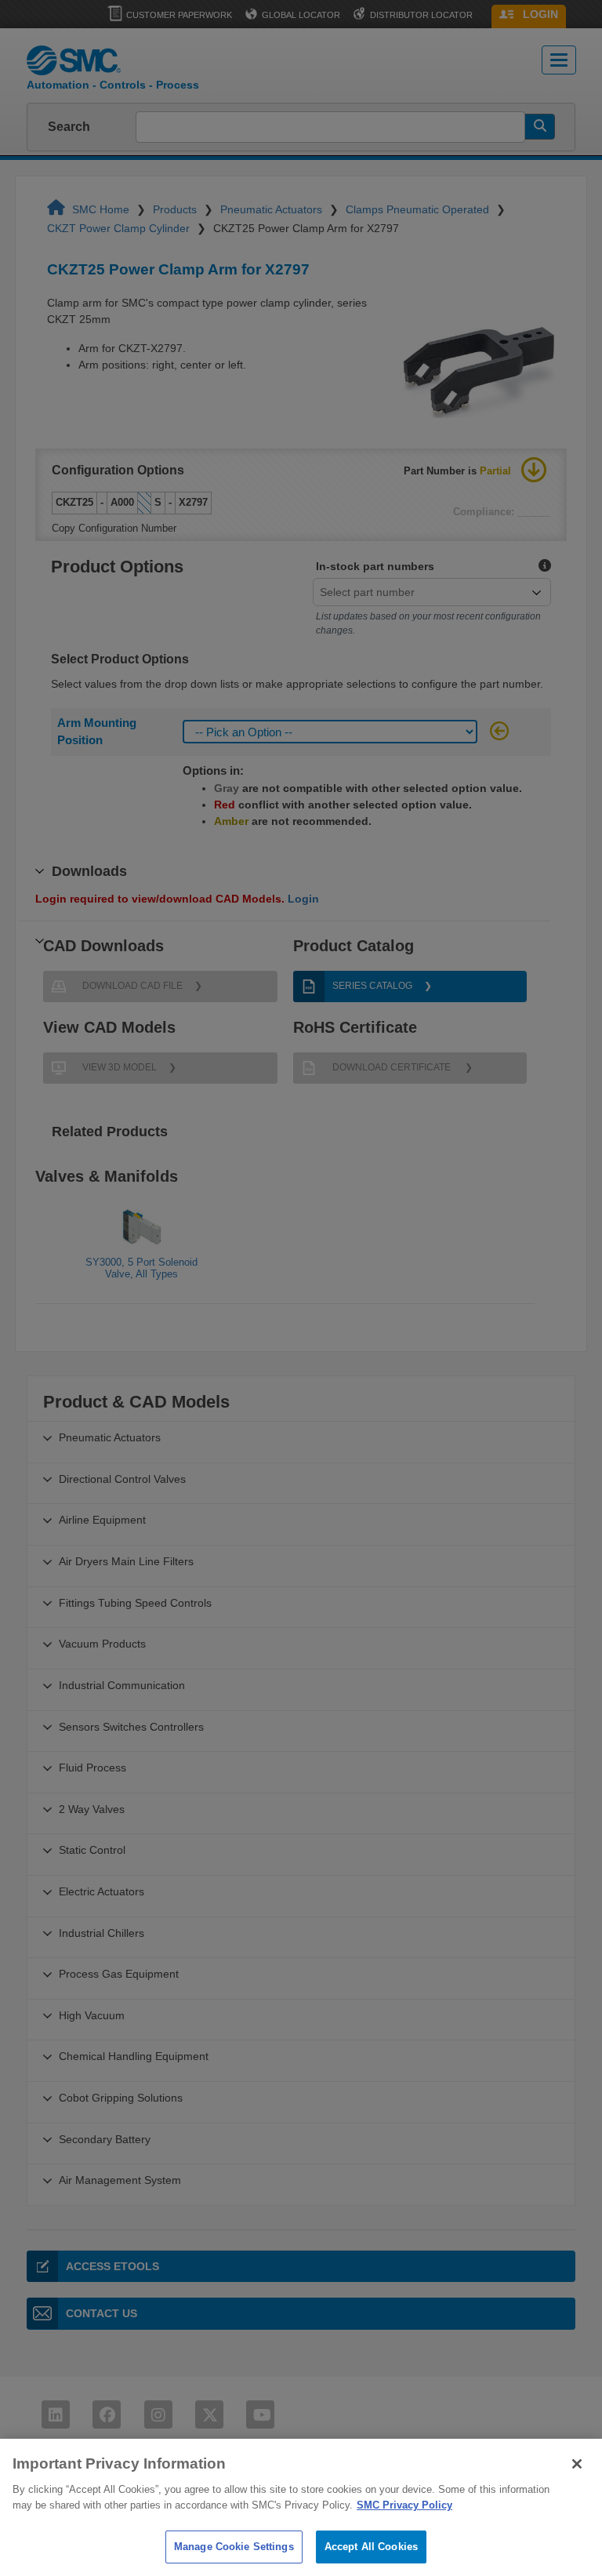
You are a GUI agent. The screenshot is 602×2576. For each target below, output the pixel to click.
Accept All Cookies (371, 2547)
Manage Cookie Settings (234, 2547)
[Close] (577, 2464)
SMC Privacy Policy (404, 2505)
